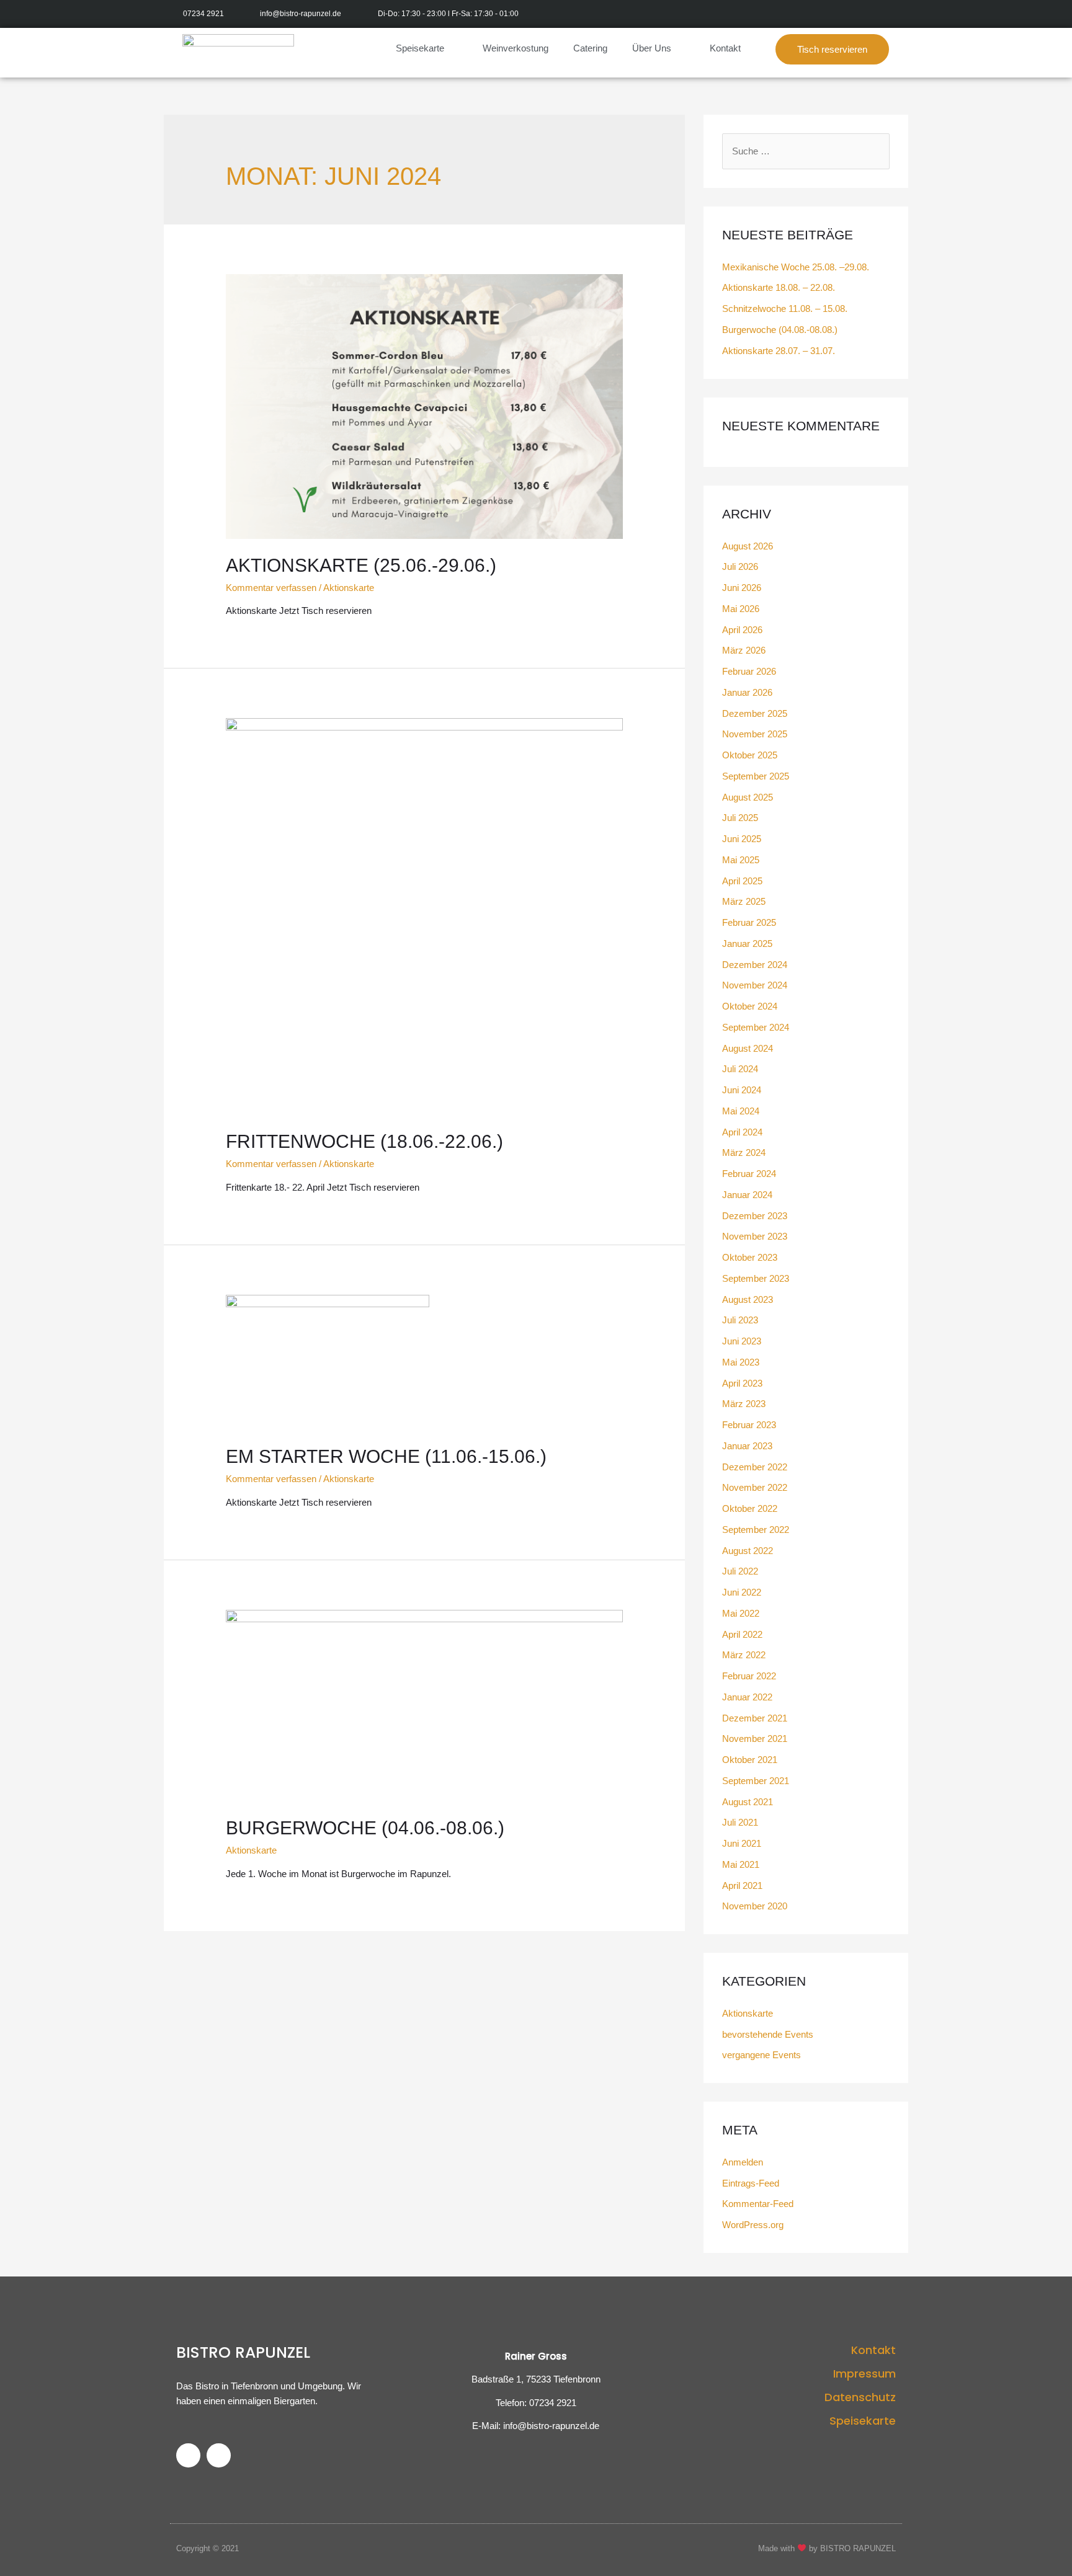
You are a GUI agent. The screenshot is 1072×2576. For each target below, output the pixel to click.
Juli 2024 (740, 1069)
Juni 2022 (742, 1592)
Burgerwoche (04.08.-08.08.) (780, 330)
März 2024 (744, 1153)
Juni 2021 (742, 1843)
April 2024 (742, 1132)
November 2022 (755, 1487)
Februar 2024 (749, 1174)
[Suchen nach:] (806, 151)
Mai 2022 (741, 1613)
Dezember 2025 (755, 713)
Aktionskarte (349, 588)
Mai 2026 (741, 609)
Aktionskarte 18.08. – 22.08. (779, 287)
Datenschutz (860, 2397)
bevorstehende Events (768, 2034)
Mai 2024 (741, 1111)
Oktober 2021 (750, 1760)
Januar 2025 (747, 944)
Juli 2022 (740, 1571)
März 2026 (744, 650)
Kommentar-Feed (758, 2204)
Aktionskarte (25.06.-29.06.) (361, 565)
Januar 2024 (747, 1195)
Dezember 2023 (755, 1216)
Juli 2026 (740, 566)
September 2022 (756, 1530)
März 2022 (744, 1655)
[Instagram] (894, 14)
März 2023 (744, 1404)
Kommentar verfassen (271, 588)
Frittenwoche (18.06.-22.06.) (364, 1141)
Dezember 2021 (755, 1718)
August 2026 (748, 546)
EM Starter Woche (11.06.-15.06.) (386, 1456)
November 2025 (755, 734)
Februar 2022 (749, 1676)
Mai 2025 (741, 860)
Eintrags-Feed (751, 2183)
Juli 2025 (740, 818)
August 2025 (748, 797)
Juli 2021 (740, 1822)
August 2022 (748, 1551)
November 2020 (755, 1906)
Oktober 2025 (750, 755)
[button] (832, 49)
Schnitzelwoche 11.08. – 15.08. (785, 309)
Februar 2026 (749, 671)
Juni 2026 (742, 588)
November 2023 (755, 1236)
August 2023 (748, 1299)
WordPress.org (753, 2225)
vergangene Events (762, 2055)
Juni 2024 (742, 1090)
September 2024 (756, 1027)
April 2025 (742, 881)
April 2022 (742, 1634)
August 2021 (748, 1802)
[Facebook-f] (866, 14)
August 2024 (748, 1048)
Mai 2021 (741, 1864)
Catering (590, 48)
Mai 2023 (741, 1362)
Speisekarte (420, 48)
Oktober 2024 (750, 1006)
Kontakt (725, 48)
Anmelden (743, 2162)
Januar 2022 (747, 1697)
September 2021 (756, 1781)
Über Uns (652, 48)
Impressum (864, 2374)
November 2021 (755, 1739)
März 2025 (744, 901)
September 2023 (756, 1278)
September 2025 (756, 776)
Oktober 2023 (750, 1257)
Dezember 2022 (755, 1467)
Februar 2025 (749, 922)
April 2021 (742, 1885)
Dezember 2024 (755, 965)
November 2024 (755, 985)
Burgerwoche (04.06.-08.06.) (365, 1828)
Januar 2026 (747, 692)
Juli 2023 (740, 1320)
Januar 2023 (747, 1446)
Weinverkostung (516, 48)
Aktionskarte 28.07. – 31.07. (779, 351)
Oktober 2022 (750, 1508)
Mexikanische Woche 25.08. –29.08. (796, 267)
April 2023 (742, 1383)
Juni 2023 (742, 1341)
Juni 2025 (742, 839)
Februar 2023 (749, 1425)
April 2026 (742, 630)
